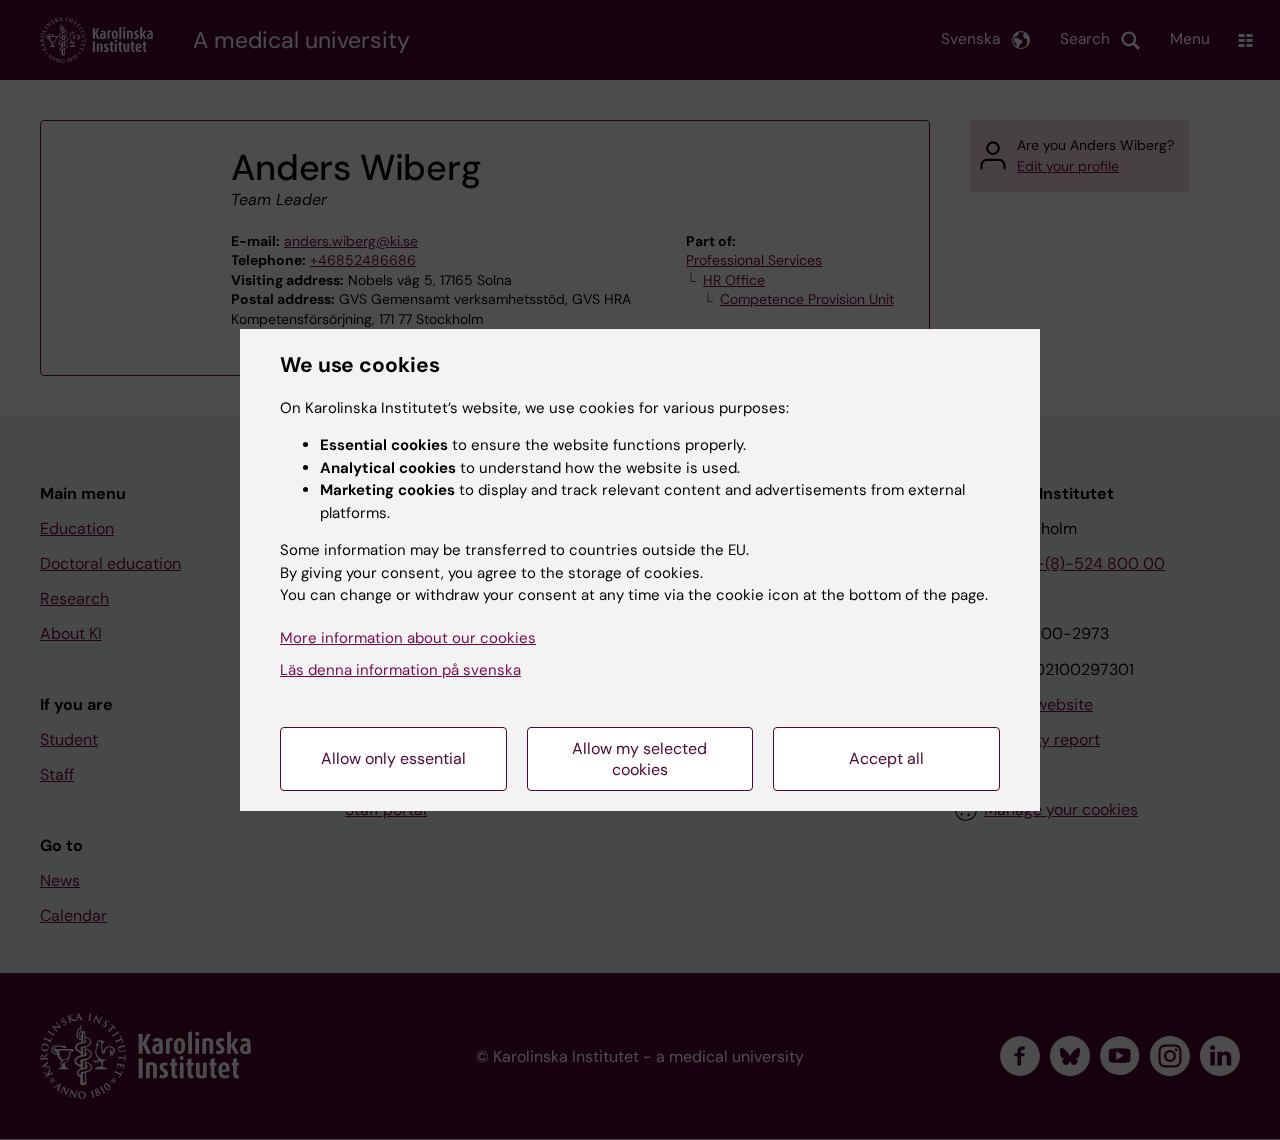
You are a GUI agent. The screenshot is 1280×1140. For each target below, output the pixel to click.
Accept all (886, 758)
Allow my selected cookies (639, 759)
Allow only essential (393, 758)
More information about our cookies (408, 638)
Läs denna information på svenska (400, 670)
